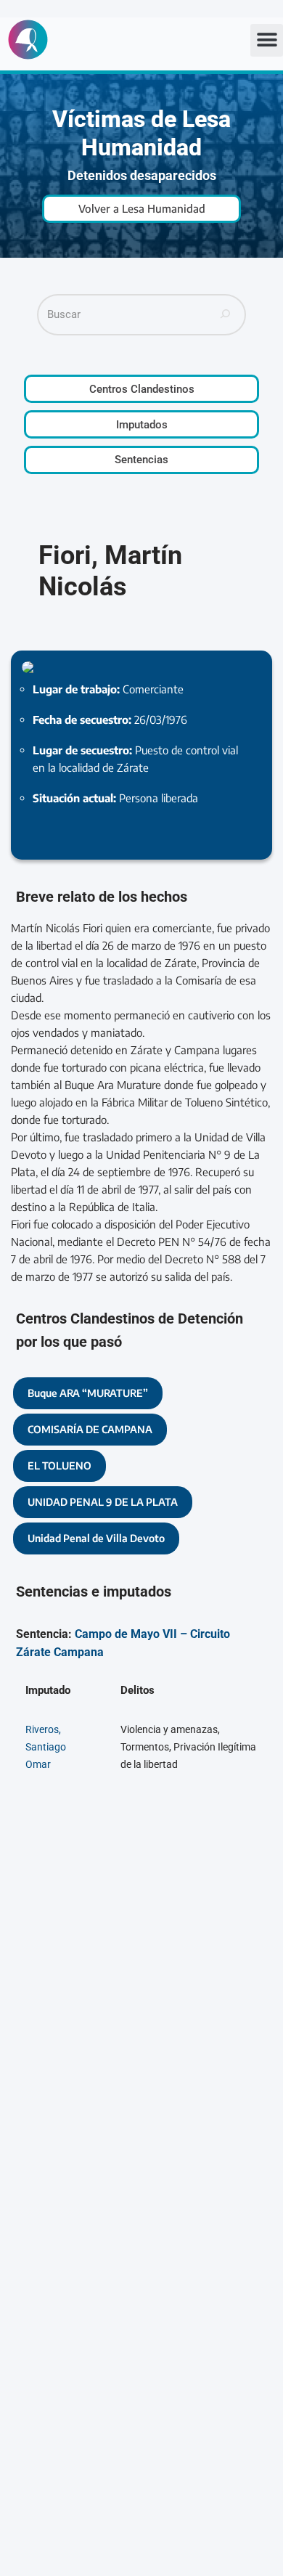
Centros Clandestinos (142, 389)
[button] (267, 40)
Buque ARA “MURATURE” (88, 1393)
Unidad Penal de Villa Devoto (96, 1538)
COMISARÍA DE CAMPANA (90, 1429)
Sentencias (141, 460)
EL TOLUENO (60, 1466)
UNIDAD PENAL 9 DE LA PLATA (103, 1502)
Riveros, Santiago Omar (46, 1747)
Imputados (142, 425)
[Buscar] (226, 315)
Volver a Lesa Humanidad (142, 208)
